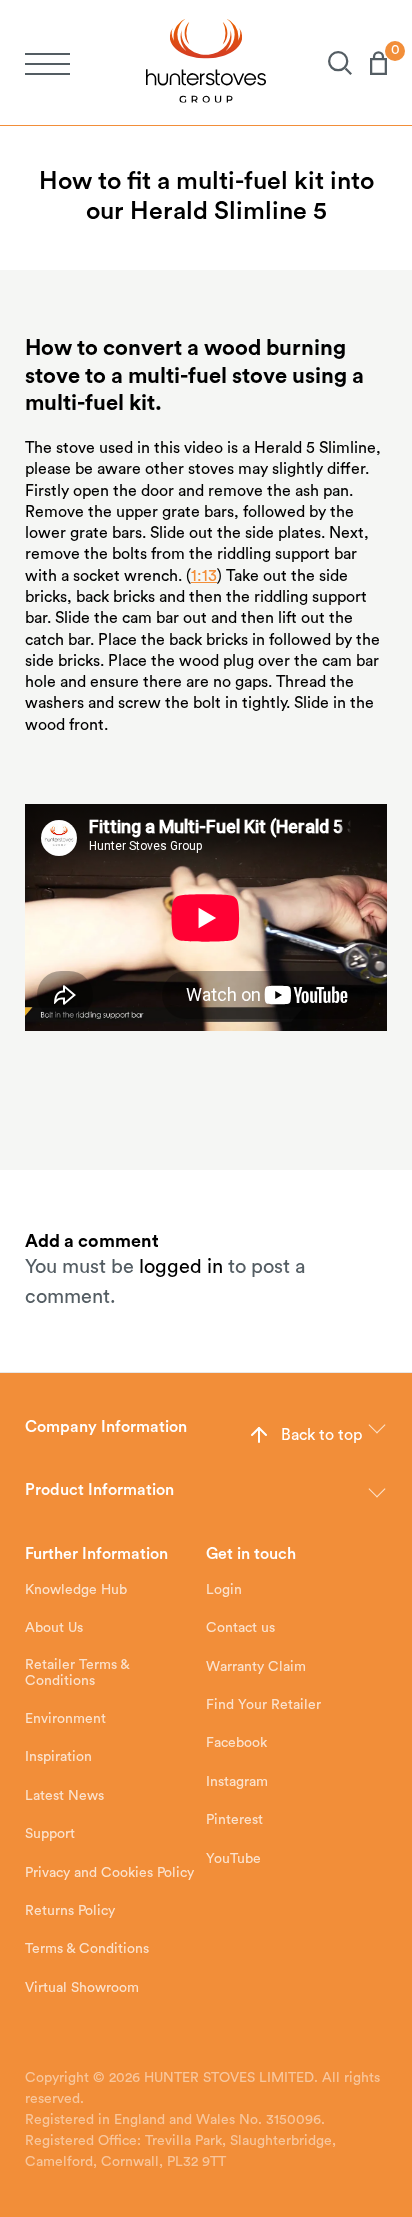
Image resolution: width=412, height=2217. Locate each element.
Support (50, 1834)
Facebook (236, 1743)
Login (224, 1590)
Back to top (321, 1435)
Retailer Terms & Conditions (77, 1673)
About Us (54, 1628)
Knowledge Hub (76, 1590)
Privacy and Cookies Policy (109, 1873)
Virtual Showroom (82, 1988)
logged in (181, 1267)
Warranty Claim (256, 1667)
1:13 (204, 576)
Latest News (64, 1796)
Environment (65, 1719)
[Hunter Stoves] (206, 62)
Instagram (237, 1782)
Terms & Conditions (87, 1949)
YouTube (233, 1859)
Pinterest (234, 1820)
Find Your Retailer (263, 1705)
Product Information (99, 1490)
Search (331, 63)
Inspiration (58, 1757)
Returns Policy (70, 1911)
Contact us (240, 1628)
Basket (369, 63)
